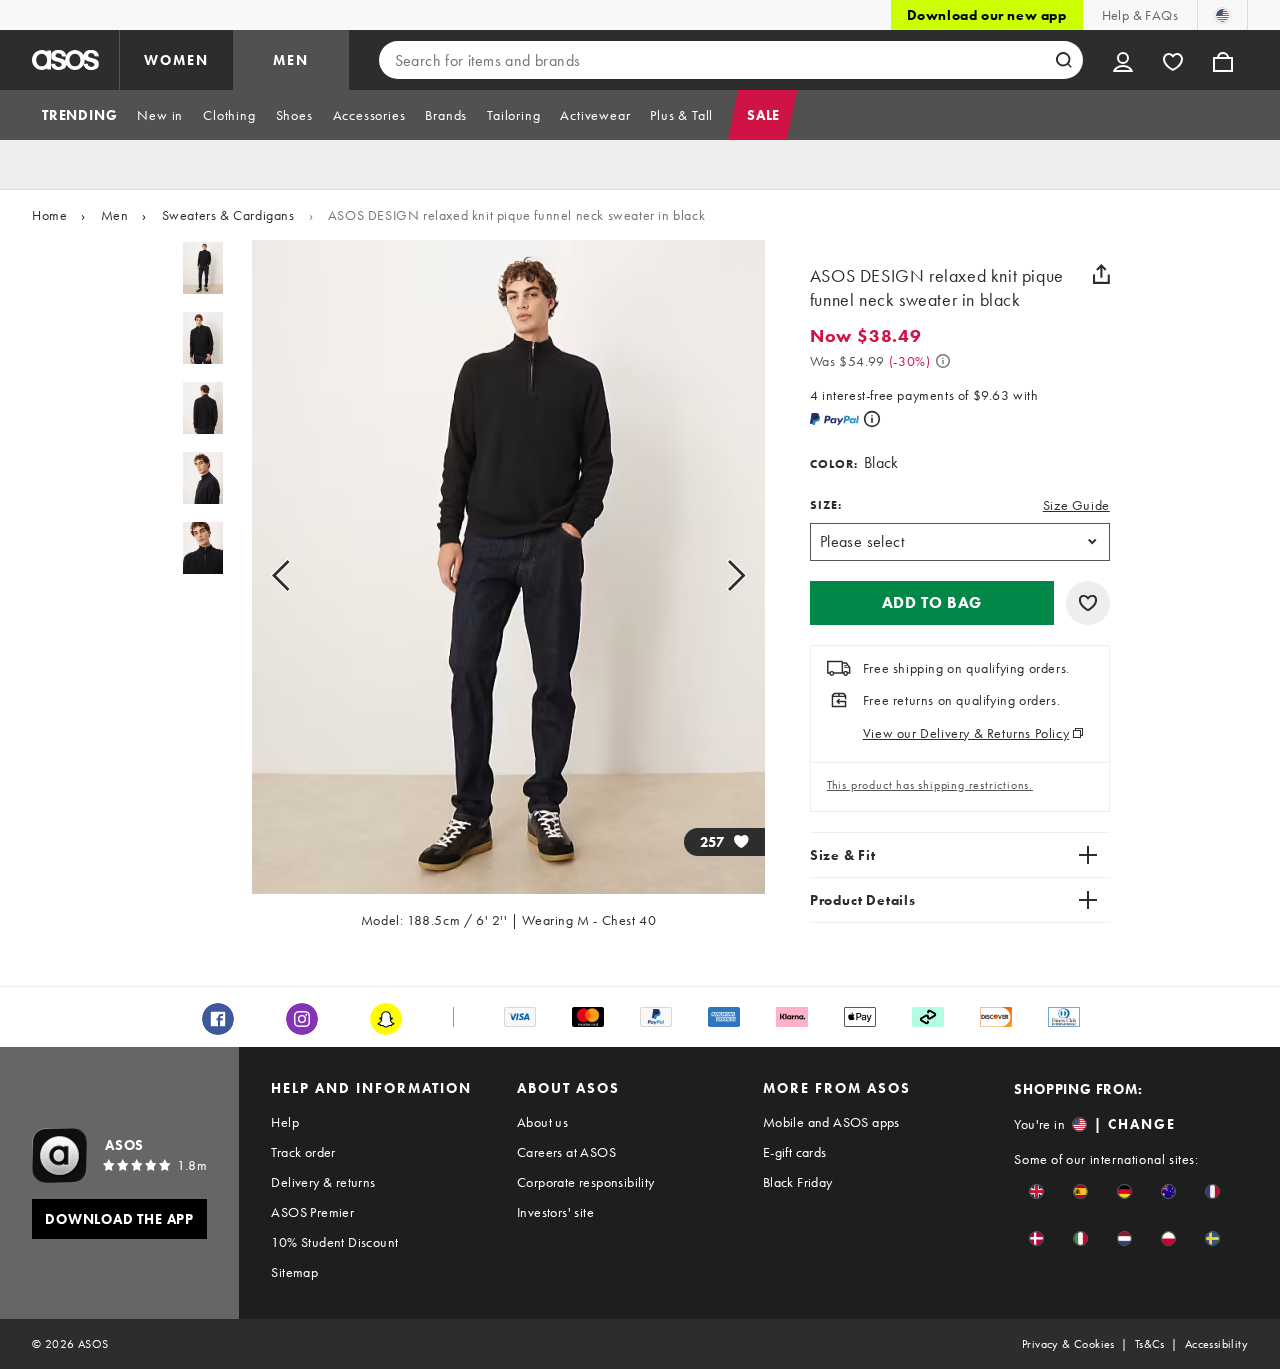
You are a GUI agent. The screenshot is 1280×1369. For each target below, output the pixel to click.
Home (49, 215)
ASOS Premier (312, 1212)
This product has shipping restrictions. (930, 785)
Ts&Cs (1150, 1344)
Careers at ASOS (566, 1152)
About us (542, 1122)
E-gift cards (795, 1152)
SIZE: (826, 505)
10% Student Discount (334, 1242)
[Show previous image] (303, 575)
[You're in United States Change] (1222, 15)
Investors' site (555, 1212)
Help (285, 1122)
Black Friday (798, 1182)
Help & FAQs (1140, 15)
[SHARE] (1102, 274)
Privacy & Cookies (1068, 1344)
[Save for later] (1088, 603)
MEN (291, 60)
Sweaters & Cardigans (228, 215)
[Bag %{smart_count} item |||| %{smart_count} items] (1223, 60)
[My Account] (1123, 60)
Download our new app (987, 15)
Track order (303, 1152)
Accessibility (1216, 1344)
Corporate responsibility (586, 1182)
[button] (932, 603)
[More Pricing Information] (943, 361)
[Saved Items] (1173, 60)
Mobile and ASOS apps (831, 1122)
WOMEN (176, 60)
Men (115, 215)
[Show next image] (713, 575)
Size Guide (1076, 505)
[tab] (79, 115)
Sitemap (294, 1272)
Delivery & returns (323, 1182)
